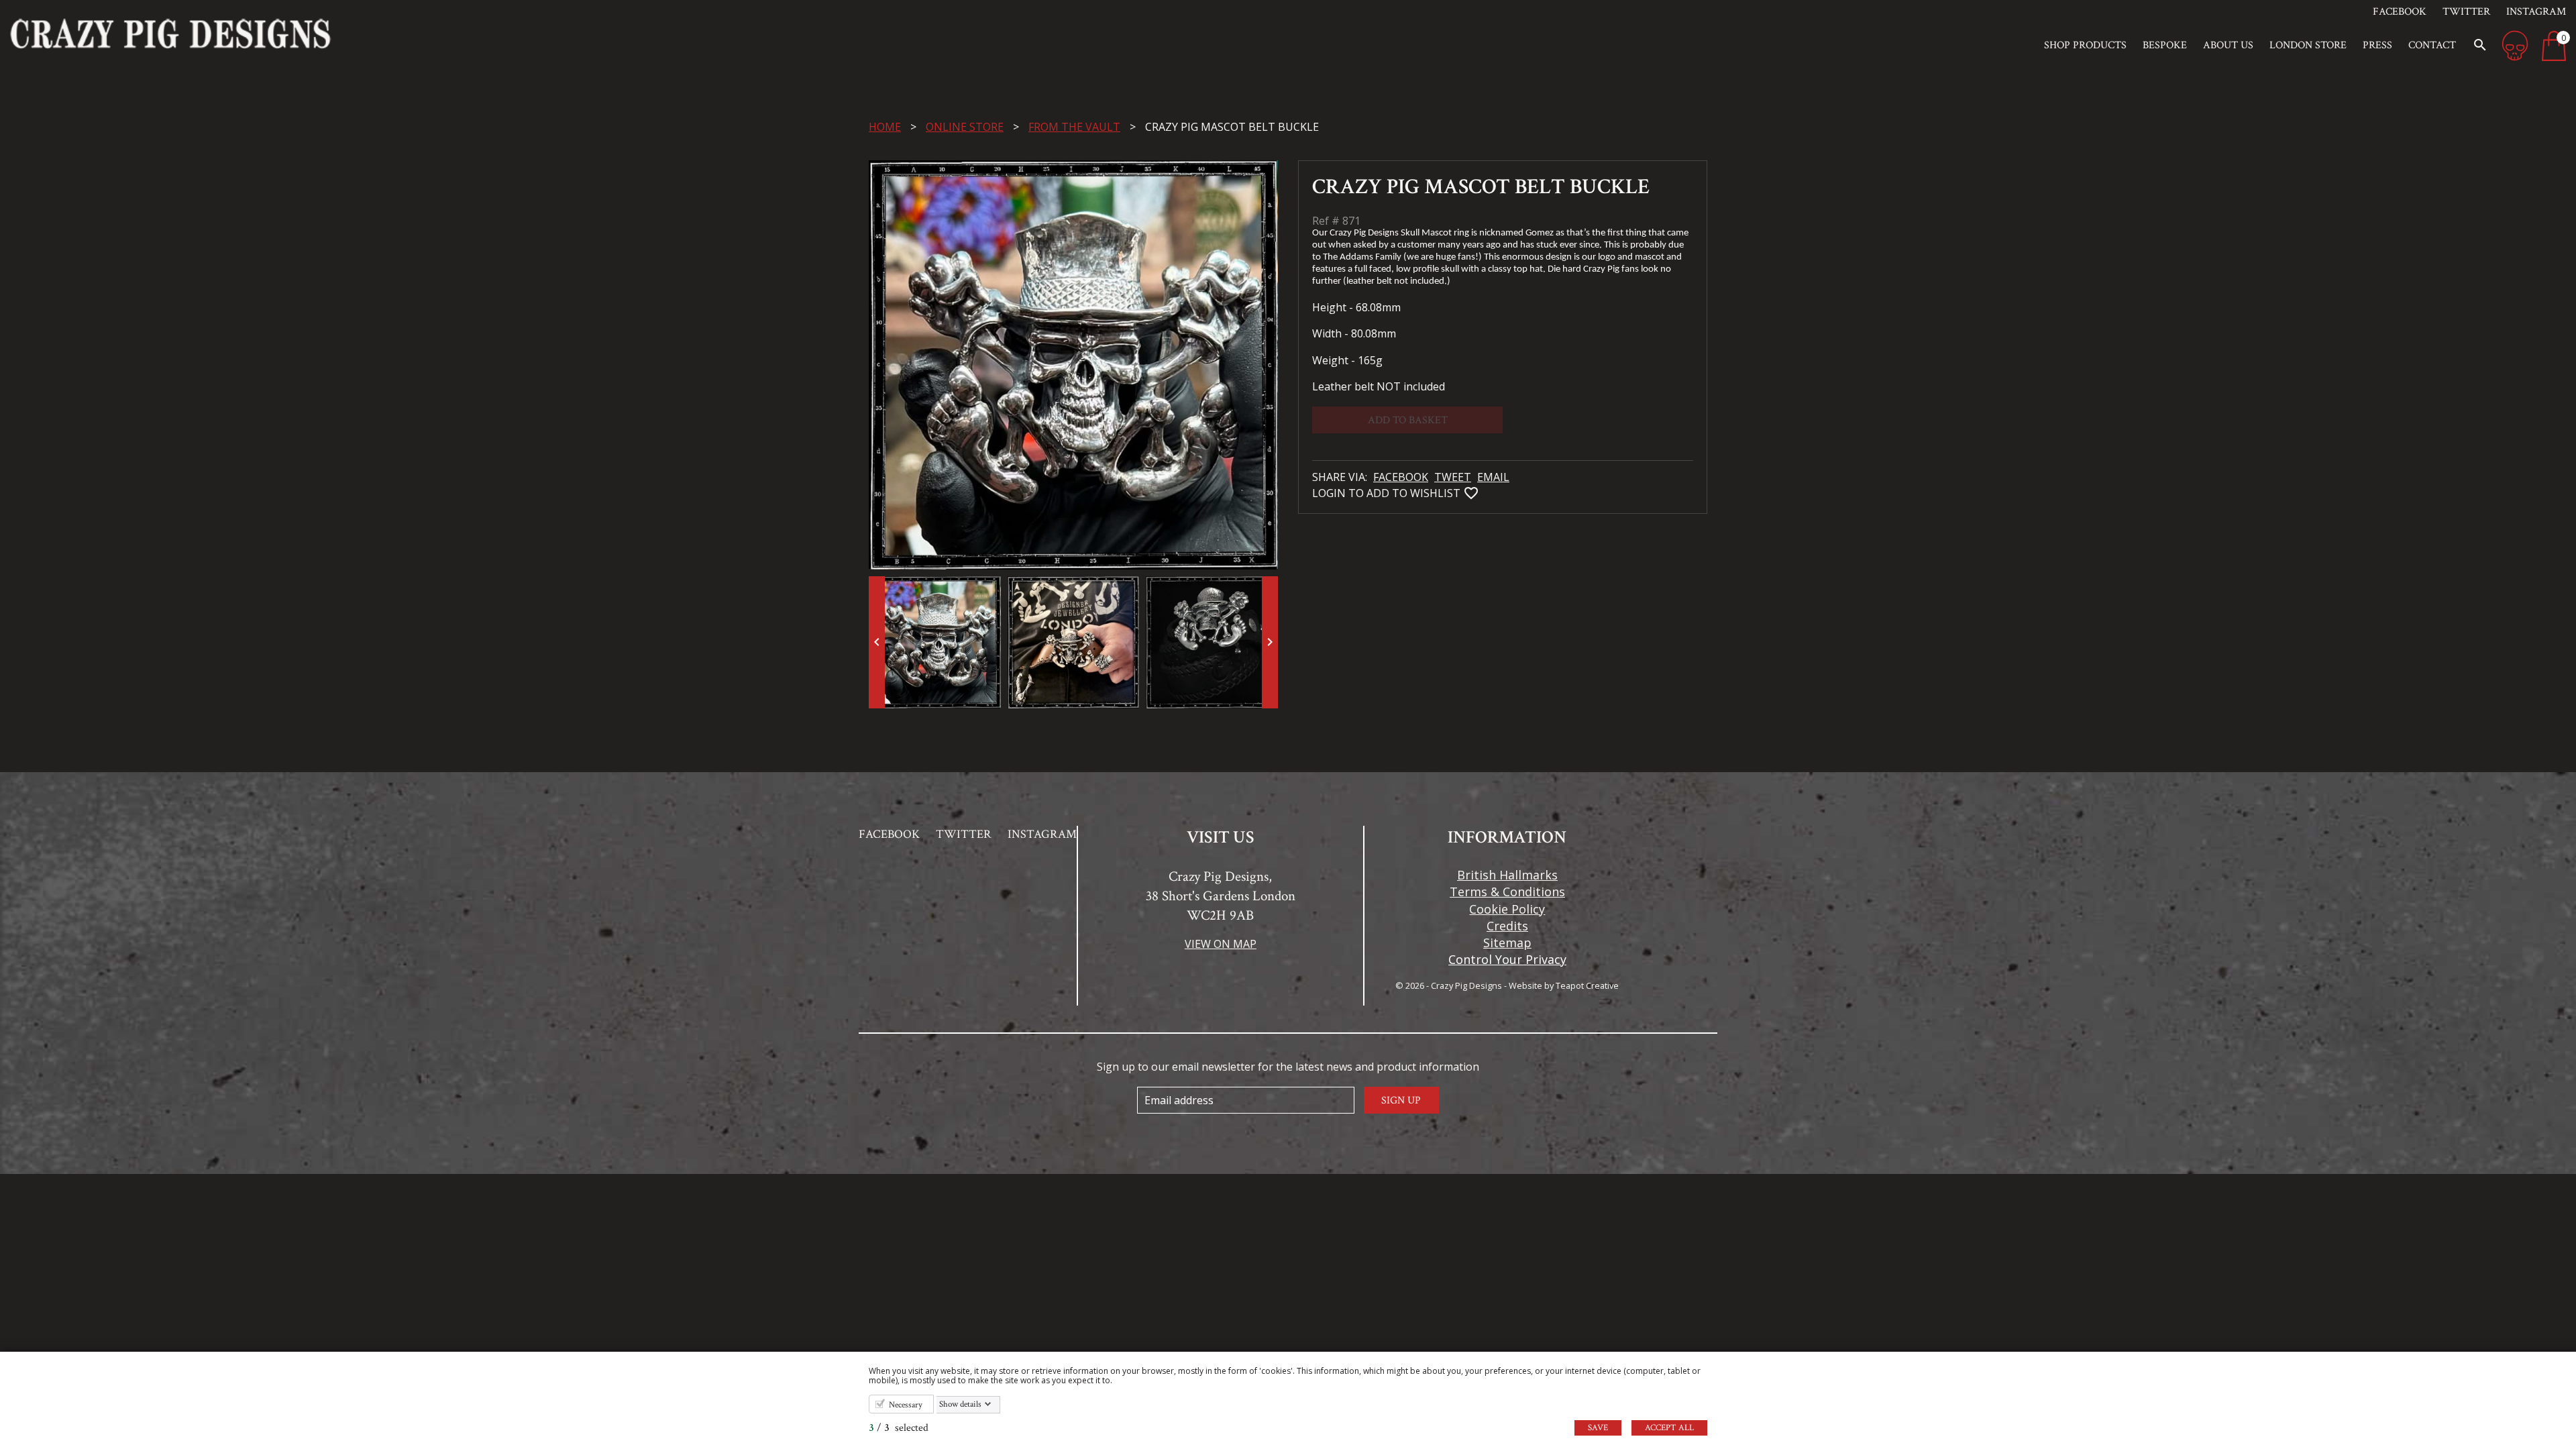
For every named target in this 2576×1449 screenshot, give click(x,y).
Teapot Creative (1587, 985)
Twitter (2466, 12)
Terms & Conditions (1507, 892)
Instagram (2536, 12)
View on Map (1221, 944)
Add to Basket (1408, 420)
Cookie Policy (1507, 909)
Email (1493, 477)
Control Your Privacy (1507, 959)
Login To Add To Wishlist (1412, 493)
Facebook (2400, 12)
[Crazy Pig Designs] (322, 34)
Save (1598, 1428)
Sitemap (1507, 943)
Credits (1507, 926)
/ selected (899, 1428)
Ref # (1326, 221)
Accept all (1669, 1428)
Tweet (1453, 477)
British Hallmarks (1507, 875)
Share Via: (1341, 477)
